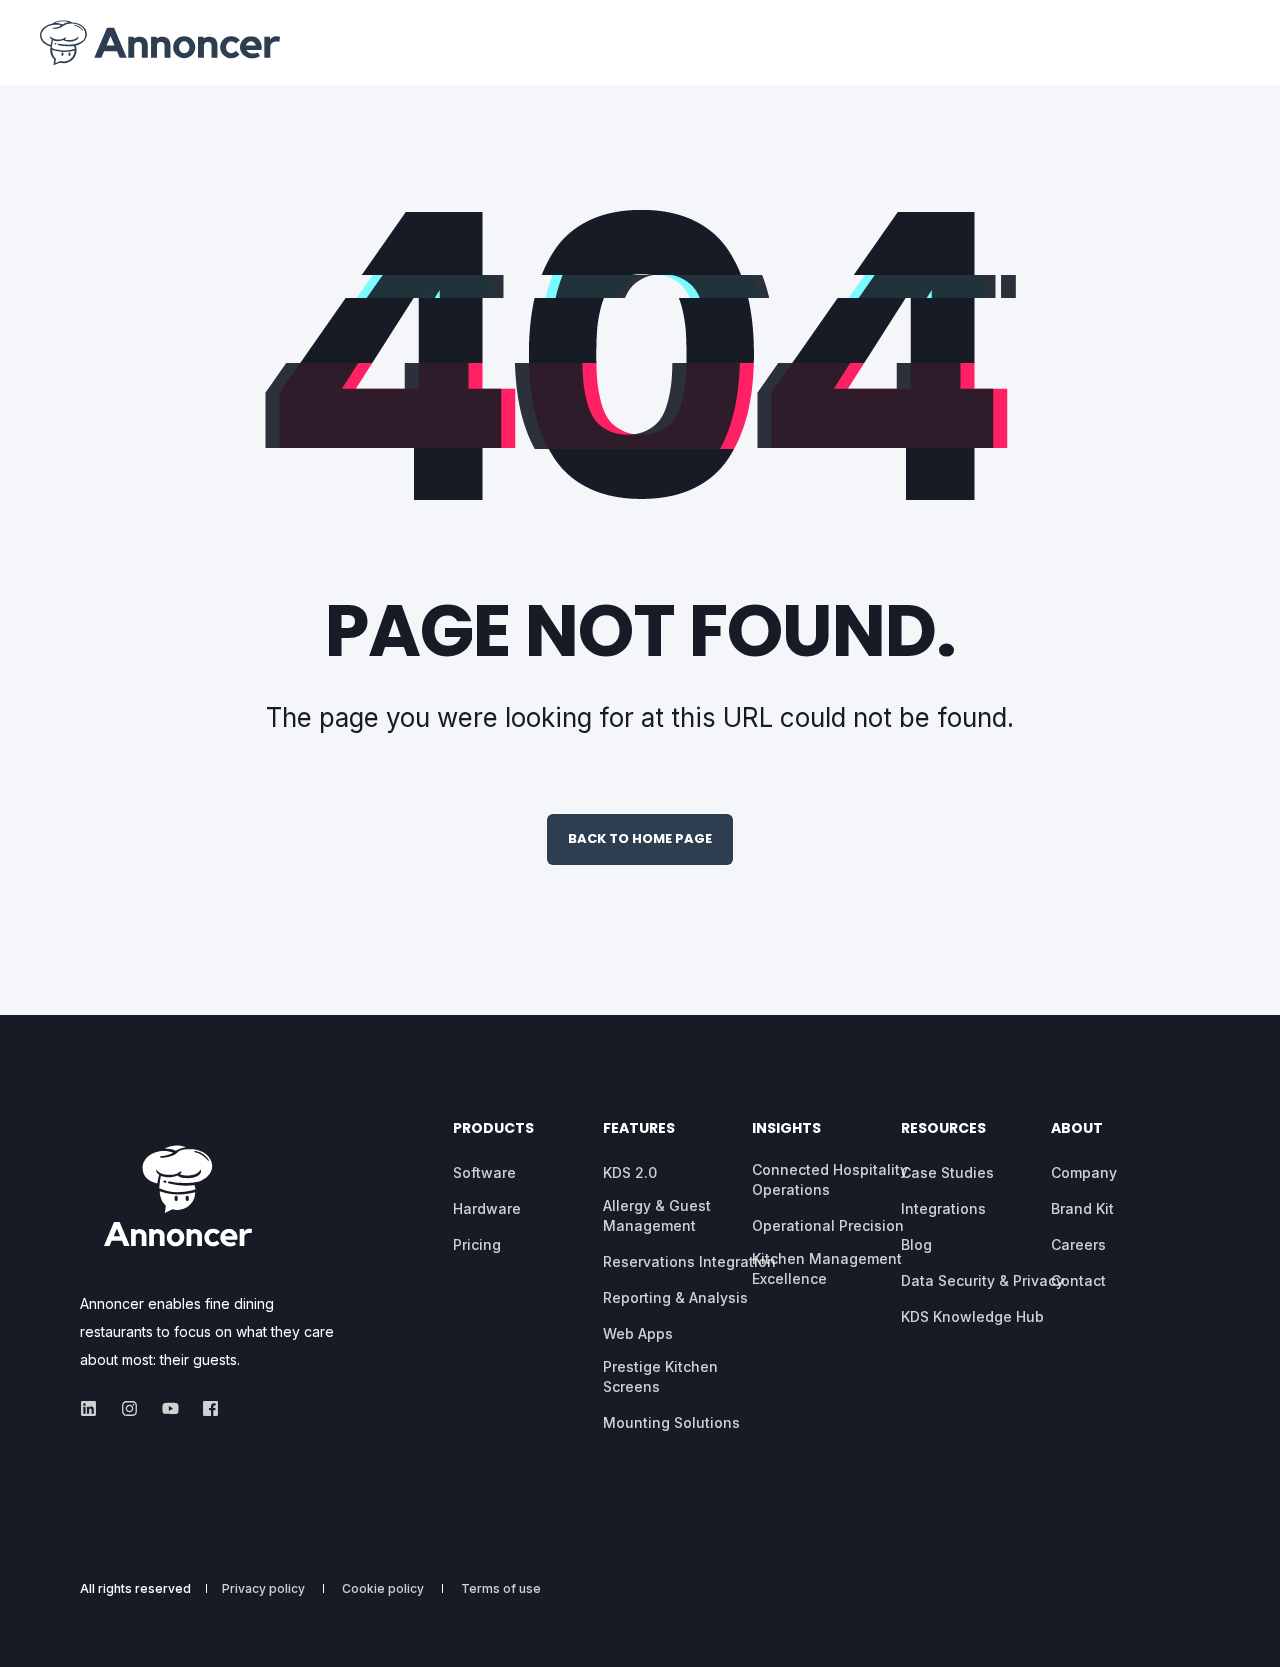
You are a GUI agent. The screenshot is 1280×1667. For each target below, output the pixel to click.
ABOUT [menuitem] (1077, 1129)
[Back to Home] (160, 43)
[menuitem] (484, 1173)
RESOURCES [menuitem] (943, 1129)
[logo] (178, 1195)
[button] (40, 1627)
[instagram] (129, 1408)
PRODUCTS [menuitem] (493, 1129)
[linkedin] (94, 1408)
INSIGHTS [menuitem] (786, 1129)
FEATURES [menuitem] (639, 1129)
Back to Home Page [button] (640, 838)
